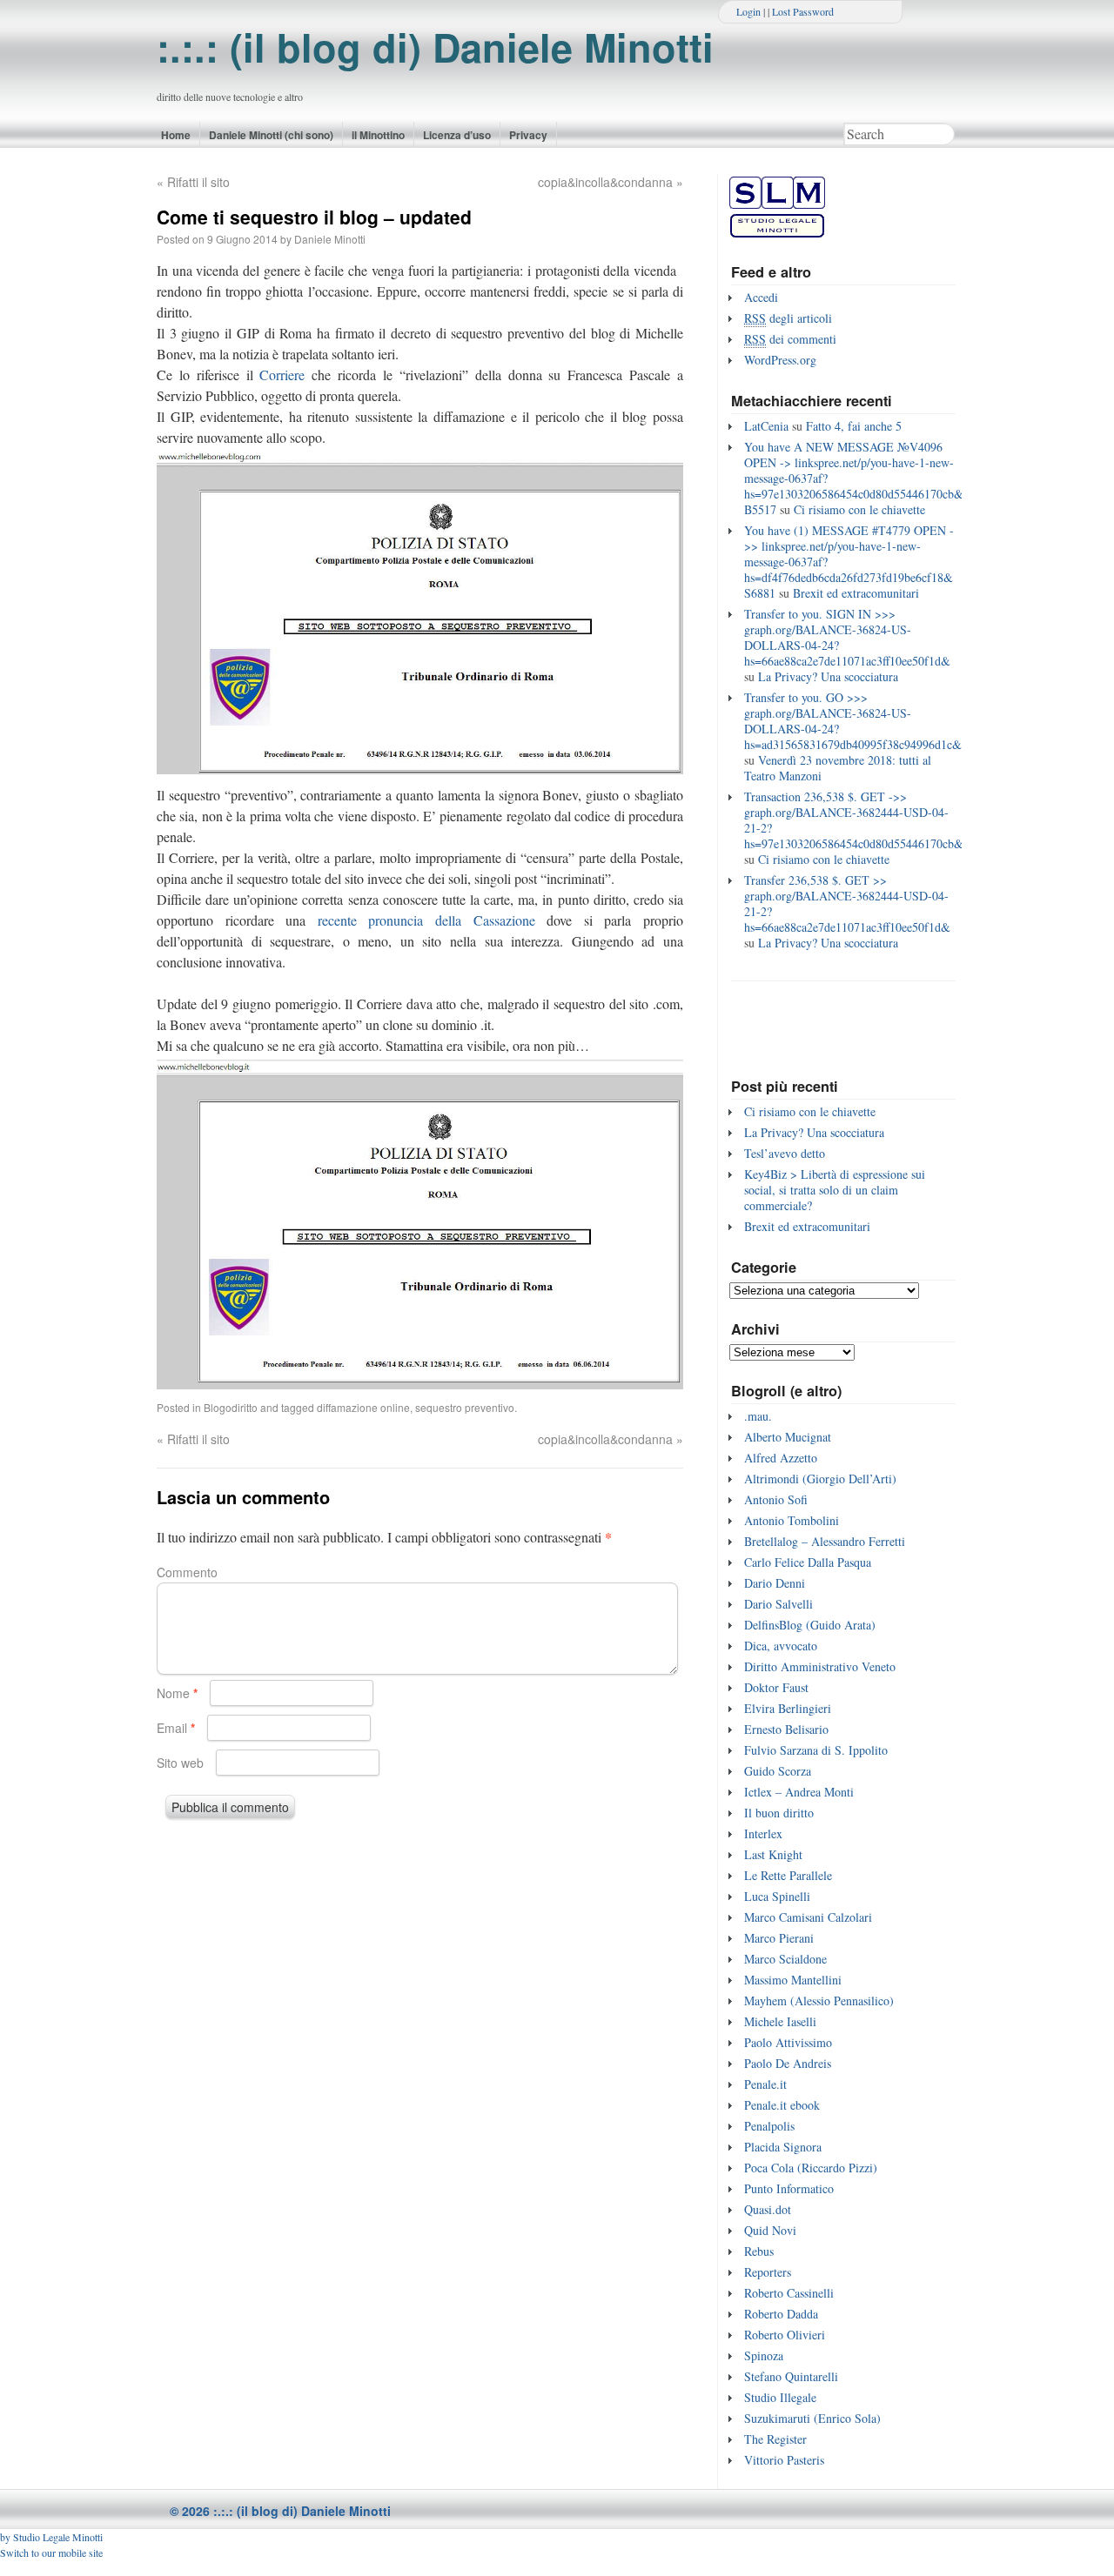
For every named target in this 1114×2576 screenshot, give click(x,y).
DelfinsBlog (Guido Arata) (810, 1625)
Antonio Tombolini (792, 1520)
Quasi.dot (768, 2209)
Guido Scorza (778, 1771)
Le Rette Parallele (788, 1875)
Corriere (285, 375)
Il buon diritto (779, 1813)
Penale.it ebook (782, 2105)
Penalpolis (769, 2126)
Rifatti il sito (193, 182)
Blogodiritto (231, 1407)
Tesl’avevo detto (785, 1153)
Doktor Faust (776, 1687)
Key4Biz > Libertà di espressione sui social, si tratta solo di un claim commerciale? (835, 1190)
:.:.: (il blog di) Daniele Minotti (435, 47)
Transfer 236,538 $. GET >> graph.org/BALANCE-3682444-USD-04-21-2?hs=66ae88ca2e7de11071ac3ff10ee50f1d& (847, 903)
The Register (775, 2439)
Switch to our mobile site (51, 2553)
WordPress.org (780, 360)
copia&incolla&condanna (611, 182)
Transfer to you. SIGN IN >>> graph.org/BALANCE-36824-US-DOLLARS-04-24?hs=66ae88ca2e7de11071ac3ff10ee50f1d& (847, 637)
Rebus (759, 2251)
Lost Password (803, 11)
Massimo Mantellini (793, 1980)
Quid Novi (770, 2230)
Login (748, 11)
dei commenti (790, 339)
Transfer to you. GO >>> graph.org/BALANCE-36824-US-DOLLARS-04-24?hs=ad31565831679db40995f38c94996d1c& (853, 721)
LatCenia (766, 426)
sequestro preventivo (465, 1407)
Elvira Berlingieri (788, 1708)
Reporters (768, 2272)
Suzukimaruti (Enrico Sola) (812, 2418)
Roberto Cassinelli (789, 2293)
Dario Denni (775, 1583)
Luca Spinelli (777, 1896)
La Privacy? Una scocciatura (828, 676)
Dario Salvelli (778, 1604)
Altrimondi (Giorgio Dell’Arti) (820, 1479)
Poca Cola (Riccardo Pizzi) (811, 2168)
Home (176, 135)
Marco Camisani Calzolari (808, 1917)
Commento (187, 1572)
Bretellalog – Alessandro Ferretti (825, 1541)
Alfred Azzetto (781, 1458)
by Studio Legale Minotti (51, 2537)
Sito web (180, 1763)
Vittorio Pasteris (784, 2460)
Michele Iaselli (780, 2021)
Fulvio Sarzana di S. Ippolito (816, 1750)
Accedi (761, 297)
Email (176, 1728)
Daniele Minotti (330, 239)
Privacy (528, 135)
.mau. (758, 1416)
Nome (177, 1693)
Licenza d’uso (457, 135)
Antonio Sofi (776, 1499)
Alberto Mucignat (788, 1437)
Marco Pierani (779, 1938)
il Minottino (378, 135)
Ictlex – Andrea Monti (799, 1792)
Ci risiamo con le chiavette (859, 509)
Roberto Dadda (781, 2314)
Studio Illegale (780, 2397)
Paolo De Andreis (788, 2063)
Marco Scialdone (785, 1959)
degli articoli (788, 318)
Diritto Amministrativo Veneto (820, 1666)
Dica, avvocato (781, 1646)
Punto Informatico (789, 2188)
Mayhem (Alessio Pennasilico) (819, 2001)
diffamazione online (363, 1407)
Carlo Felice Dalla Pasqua (808, 1562)
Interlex (763, 1833)
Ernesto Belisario (786, 1729)
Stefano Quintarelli (791, 2376)
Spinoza (764, 2355)
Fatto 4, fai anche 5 (854, 426)
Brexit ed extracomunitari (856, 593)
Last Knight (773, 1854)
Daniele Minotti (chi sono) (271, 135)
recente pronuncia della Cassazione (426, 920)
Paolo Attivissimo (788, 2042)
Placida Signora (783, 2147)
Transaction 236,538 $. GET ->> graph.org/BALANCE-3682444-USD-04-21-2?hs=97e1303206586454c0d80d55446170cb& (854, 820)
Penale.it (765, 2084)
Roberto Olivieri (785, 2335)
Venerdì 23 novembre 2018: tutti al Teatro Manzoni (838, 768)
